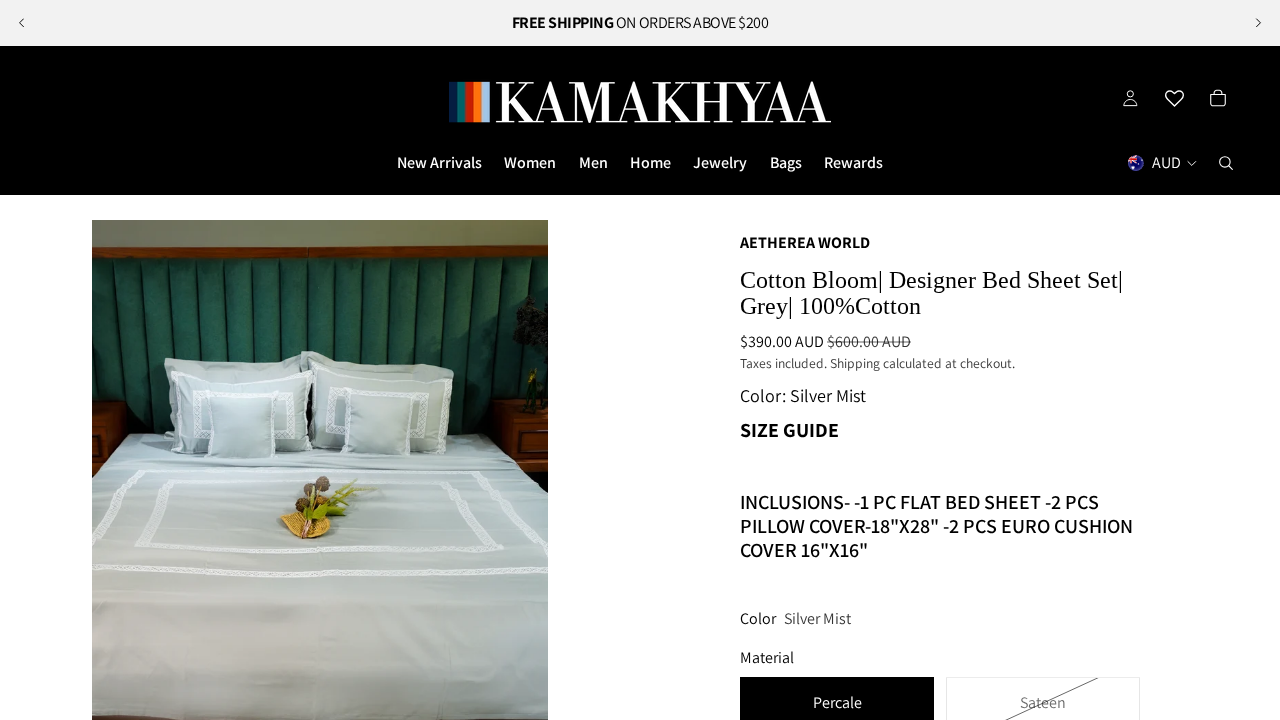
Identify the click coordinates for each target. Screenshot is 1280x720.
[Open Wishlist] (1174, 98)
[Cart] (1218, 98)
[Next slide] (1258, 23)
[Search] (1226, 163)
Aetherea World (805, 242)
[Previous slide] (22, 23)
